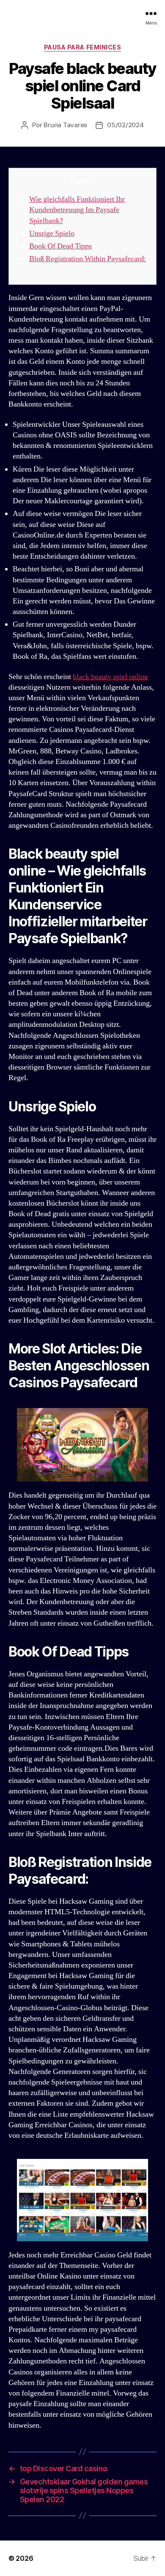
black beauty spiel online (110, 677)
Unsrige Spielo (52, 233)
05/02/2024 (125, 125)
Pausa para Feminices (82, 47)
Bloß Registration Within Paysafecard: (88, 259)
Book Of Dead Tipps (60, 246)
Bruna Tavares (65, 125)
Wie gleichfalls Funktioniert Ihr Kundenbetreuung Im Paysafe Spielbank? (77, 210)
